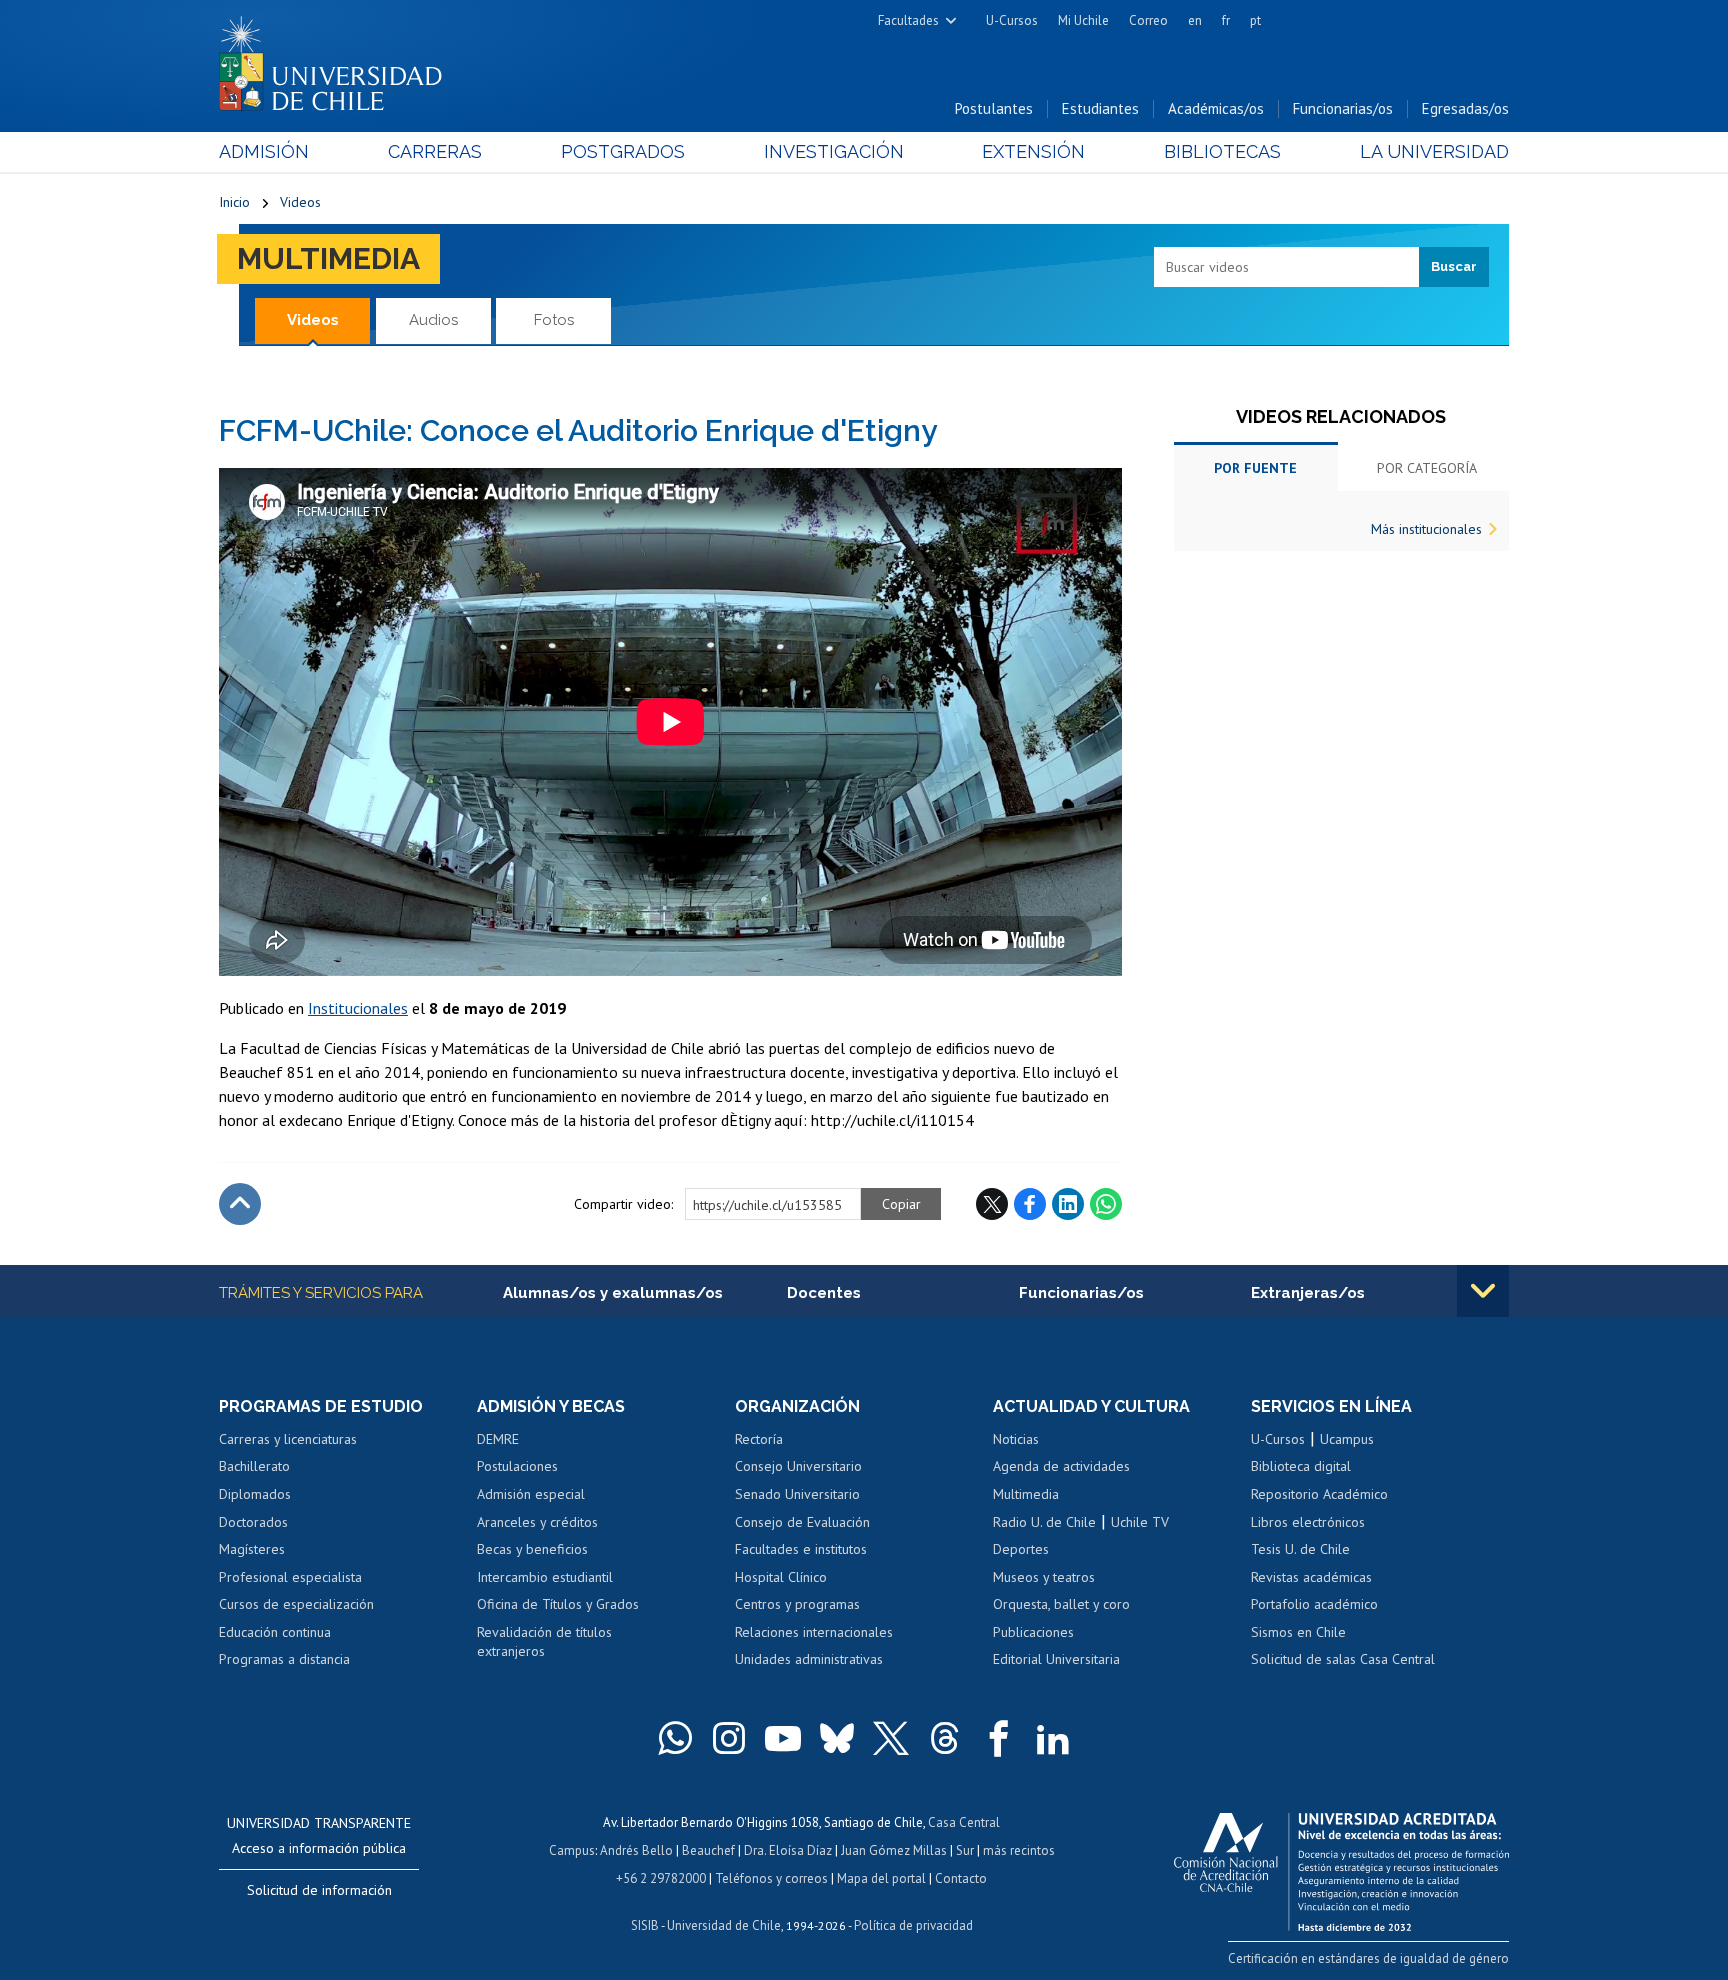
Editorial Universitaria (1056, 1659)
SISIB (645, 1925)
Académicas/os (1216, 108)
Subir (240, 1204)
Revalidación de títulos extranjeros (544, 1642)
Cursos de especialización (296, 1604)
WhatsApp (1106, 1204)
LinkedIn (1068, 1204)
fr (1226, 20)
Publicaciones (1033, 1632)
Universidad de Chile (724, 1925)
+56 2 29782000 (661, 1878)
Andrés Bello (636, 1850)
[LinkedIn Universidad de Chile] (1053, 1738)
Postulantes (994, 108)
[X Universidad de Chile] (891, 1738)
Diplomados (255, 1494)
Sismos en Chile (1298, 1632)
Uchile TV (1140, 1522)
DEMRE (498, 1439)
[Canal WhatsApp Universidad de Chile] (675, 1738)
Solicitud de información (319, 1890)
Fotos (554, 320)
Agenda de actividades (1061, 1466)
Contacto (961, 1878)
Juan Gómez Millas (894, 1850)
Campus (572, 1850)
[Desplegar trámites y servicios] (1483, 1291)
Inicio (234, 202)
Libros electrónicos (1308, 1522)
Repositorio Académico (1319, 1494)
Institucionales (358, 1008)
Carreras (435, 151)
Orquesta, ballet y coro (1061, 1604)
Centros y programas (797, 1604)
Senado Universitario (797, 1494)
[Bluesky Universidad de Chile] (837, 1738)
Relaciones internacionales (814, 1632)
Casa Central (964, 1822)
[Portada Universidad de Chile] (338, 59)
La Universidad (1434, 151)
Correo (1148, 20)
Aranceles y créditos (537, 1522)
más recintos (1019, 1850)
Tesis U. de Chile (1300, 1549)
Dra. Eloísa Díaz (788, 1850)
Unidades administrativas (809, 1659)
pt (1255, 20)
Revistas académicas (1311, 1577)
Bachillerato (254, 1466)
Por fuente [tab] (1255, 468)
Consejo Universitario (798, 1466)
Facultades (908, 20)
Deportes (1021, 1549)
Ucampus (1347, 1439)
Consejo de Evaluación (802, 1522)
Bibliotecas (1222, 151)
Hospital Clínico (781, 1577)
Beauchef (708, 1850)
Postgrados (623, 151)
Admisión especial (531, 1494)
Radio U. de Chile (1044, 1522)
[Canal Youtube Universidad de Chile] (783, 1738)
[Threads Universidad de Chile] (945, 1738)
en (1195, 20)
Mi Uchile (1083, 20)
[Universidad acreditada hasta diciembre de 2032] (1341, 1867)
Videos (300, 202)
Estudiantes (1100, 108)
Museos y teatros (1044, 1577)
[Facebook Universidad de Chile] (999, 1738)
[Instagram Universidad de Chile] (729, 1738)
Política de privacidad (913, 1925)
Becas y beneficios (532, 1549)
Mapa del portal (881, 1878)
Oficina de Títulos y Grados (558, 1604)
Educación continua (275, 1632)
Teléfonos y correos (771, 1878)
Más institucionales (1426, 529)
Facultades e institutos (801, 1549)
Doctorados (253, 1522)
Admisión (264, 151)
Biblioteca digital (1301, 1466)
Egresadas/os (1465, 108)
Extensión (1033, 151)
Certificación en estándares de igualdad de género (1368, 1958)
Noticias (1016, 1439)
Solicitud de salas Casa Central (1343, 1659)
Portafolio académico (1314, 1604)
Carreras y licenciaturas (288, 1439)
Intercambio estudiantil (545, 1577)
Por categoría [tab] (1427, 468)
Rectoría (759, 1439)
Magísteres (252, 1549)
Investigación (834, 151)
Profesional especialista (290, 1577)
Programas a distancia (284, 1659)
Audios (433, 320)
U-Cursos (1012, 20)
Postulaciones (517, 1466)
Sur (965, 1850)
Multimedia (328, 258)
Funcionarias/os (1343, 108)
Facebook (1030, 1204)
